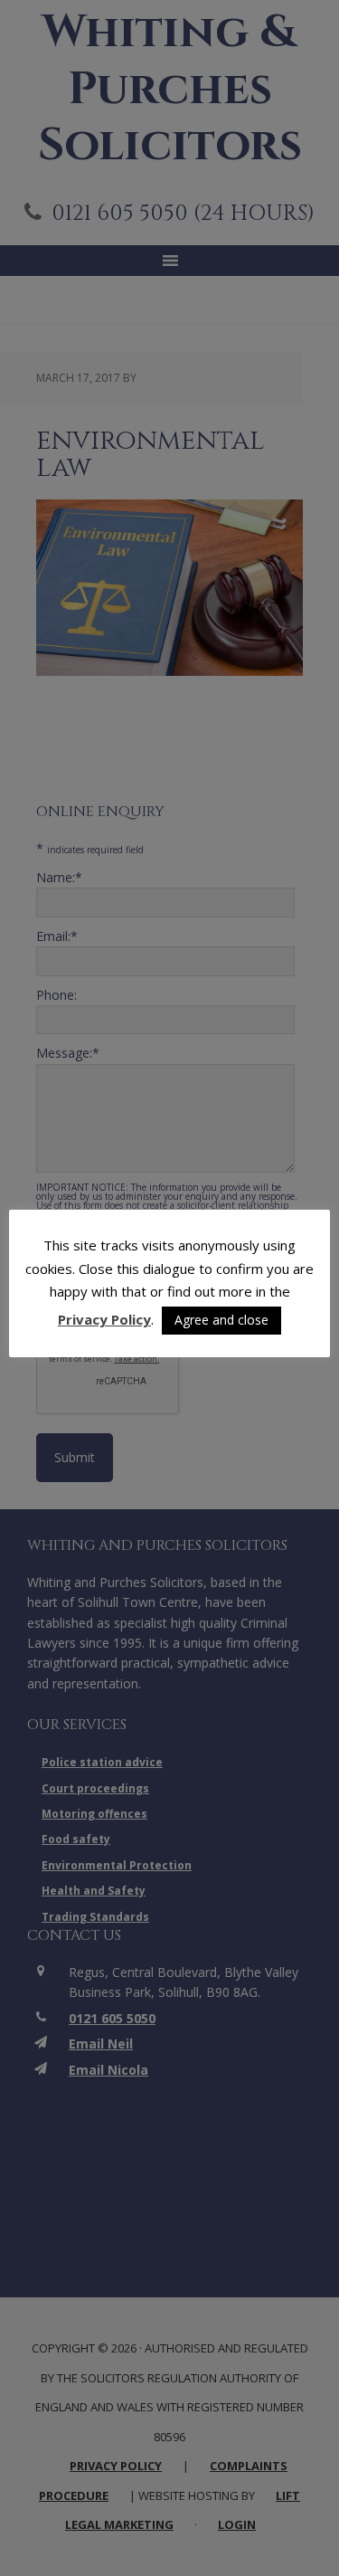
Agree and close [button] (221, 1320)
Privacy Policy (104, 1319)
